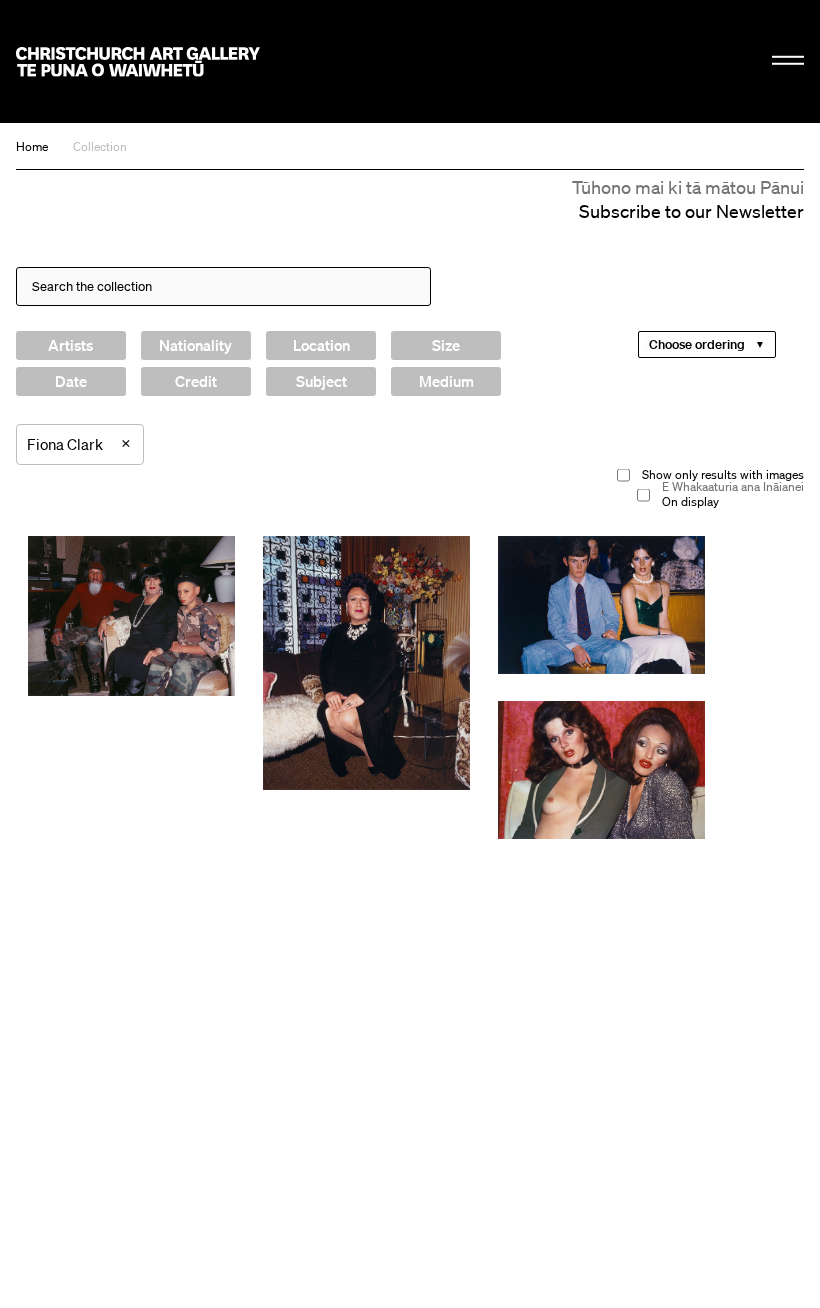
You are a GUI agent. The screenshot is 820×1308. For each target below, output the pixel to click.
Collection (100, 146)
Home (32, 146)
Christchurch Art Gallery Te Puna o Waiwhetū (138, 61)
